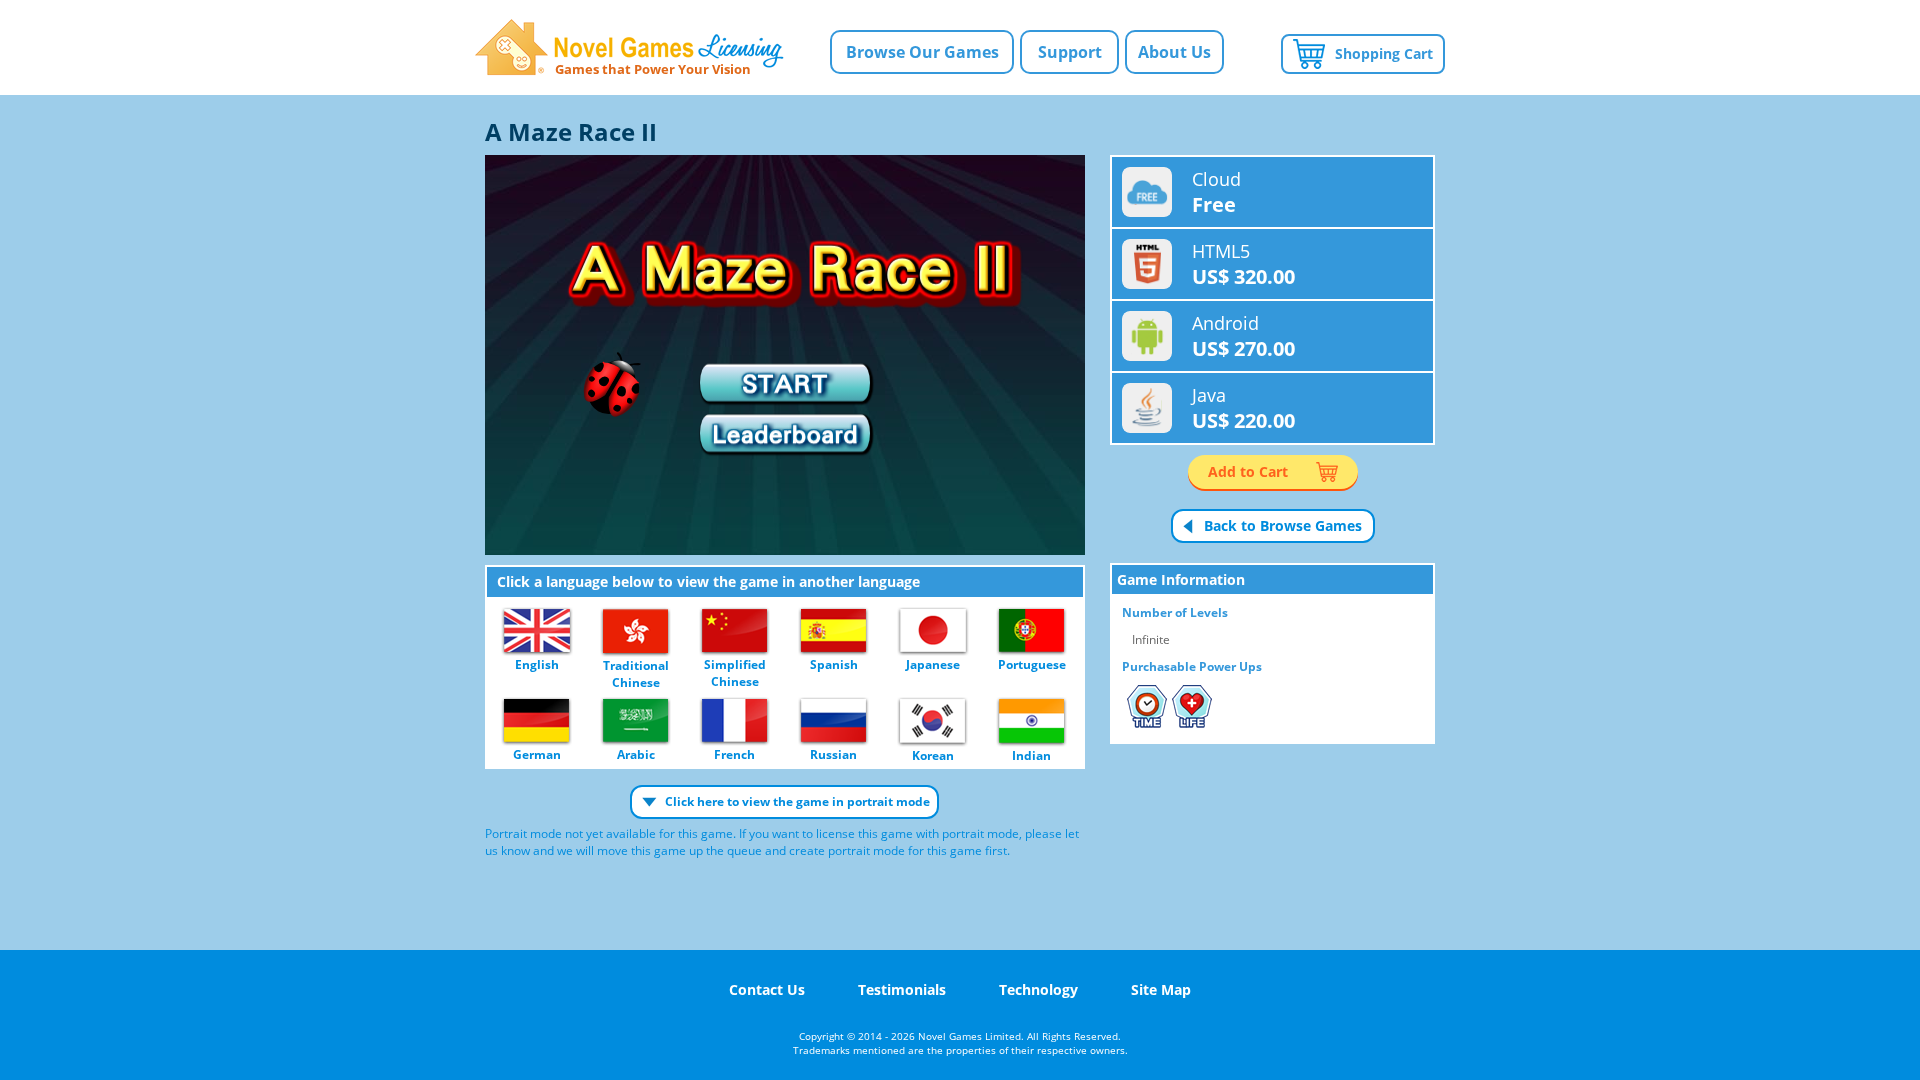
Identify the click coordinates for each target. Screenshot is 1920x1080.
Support (1070, 52)
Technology (1038, 989)
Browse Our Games (922, 52)
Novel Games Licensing (629, 47)
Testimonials (902, 989)
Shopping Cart (1384, 53)
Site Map (1161, 989)
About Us (1174, 52)
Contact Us (767, 989)
